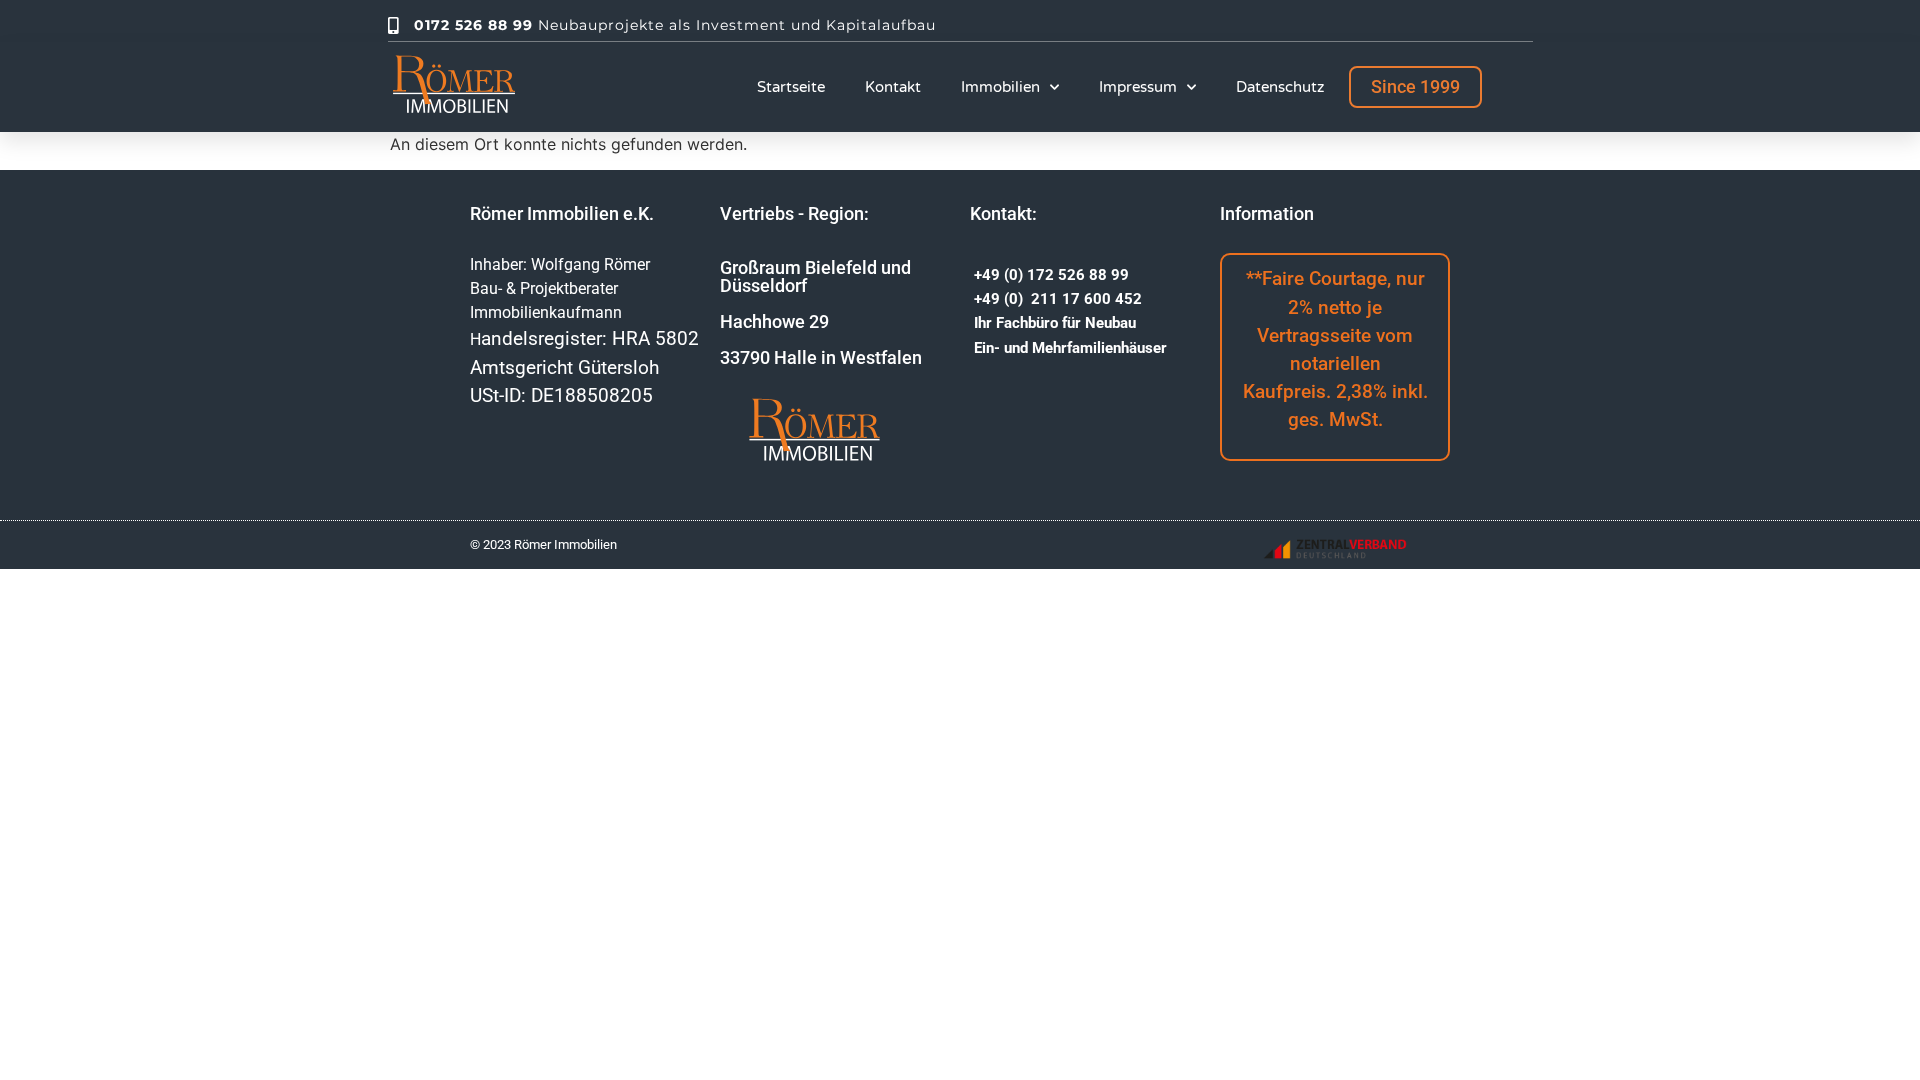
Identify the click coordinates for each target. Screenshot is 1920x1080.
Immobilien (1000, 87)
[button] (1415, 87)
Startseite (791, 87)
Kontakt (893, 87)
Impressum (1138, 87)
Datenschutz (1280, 87)
